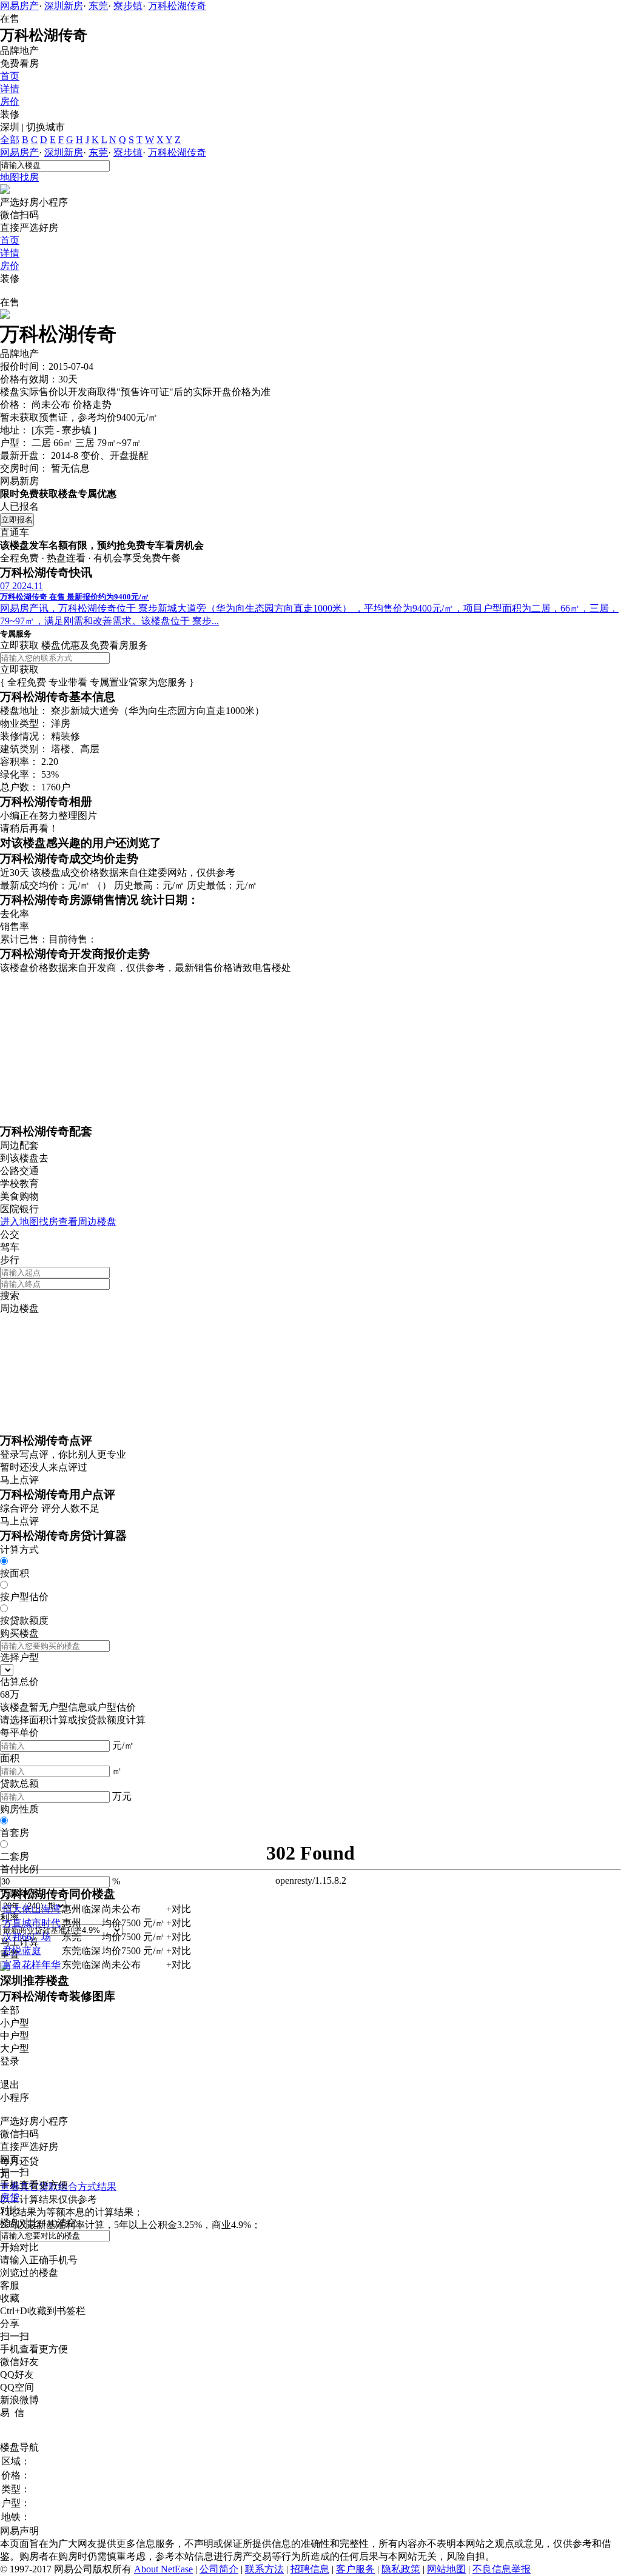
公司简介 (219, 2569)
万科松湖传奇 (177, 6)
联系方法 (264, 2569)
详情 (10, 89)
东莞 (98, 6)
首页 (10, 76)
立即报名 (17, 520)
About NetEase (163, 2569)
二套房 (15, 1856)
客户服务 (355, 2569)
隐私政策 (401, 2569)
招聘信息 (310, 2569)
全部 (10, 140)
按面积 (15, 1573)
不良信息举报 (502, 2569)
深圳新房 (64, 6)
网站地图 (446, 2569)
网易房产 (19, 6)
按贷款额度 (24, 1620)
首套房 (15, 1833)
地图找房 (19, 177)
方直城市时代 (32, 1923)
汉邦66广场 (27, 1937)
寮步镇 (128, 6)
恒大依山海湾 (32, 1909)
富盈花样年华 (32, 1965)
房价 (10, 102)
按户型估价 (24, 1597)
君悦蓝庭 (22, 1951)
